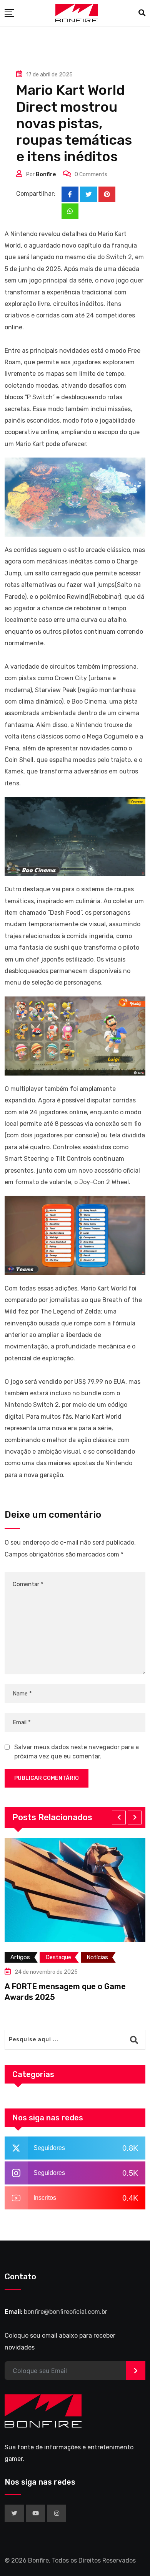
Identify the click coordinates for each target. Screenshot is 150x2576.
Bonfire (46, 174)
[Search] (142, 13)
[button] (119, 1818)
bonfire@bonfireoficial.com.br (66, 2312)
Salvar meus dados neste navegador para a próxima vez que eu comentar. (77, 1752)
